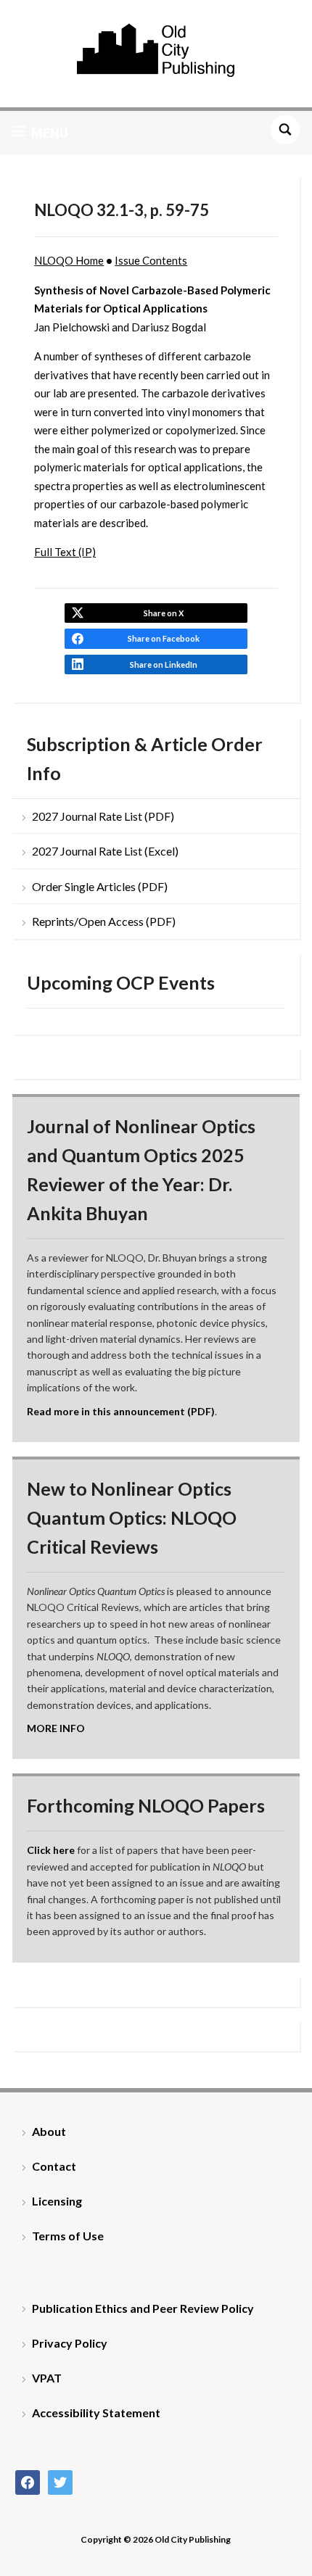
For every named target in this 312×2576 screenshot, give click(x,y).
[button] (40, 133)
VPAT (47, 2378)
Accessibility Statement (96, 2413)
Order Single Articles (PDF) (100, 886)
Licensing (57, 2201)
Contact (54, 2166)
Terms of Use (68, 2236)
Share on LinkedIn (164, 664)
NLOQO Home (69, 260)
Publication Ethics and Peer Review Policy (143, 2308)
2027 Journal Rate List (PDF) (103, 816)
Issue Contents (151, 260)
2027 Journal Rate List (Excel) (105, 851)
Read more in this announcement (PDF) (121, 1411)
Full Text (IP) (65, 552)
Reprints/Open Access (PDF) (104, 921)
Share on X (164, 613)
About (49, 2131)
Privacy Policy (70, 2343)
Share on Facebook (164, 638)
